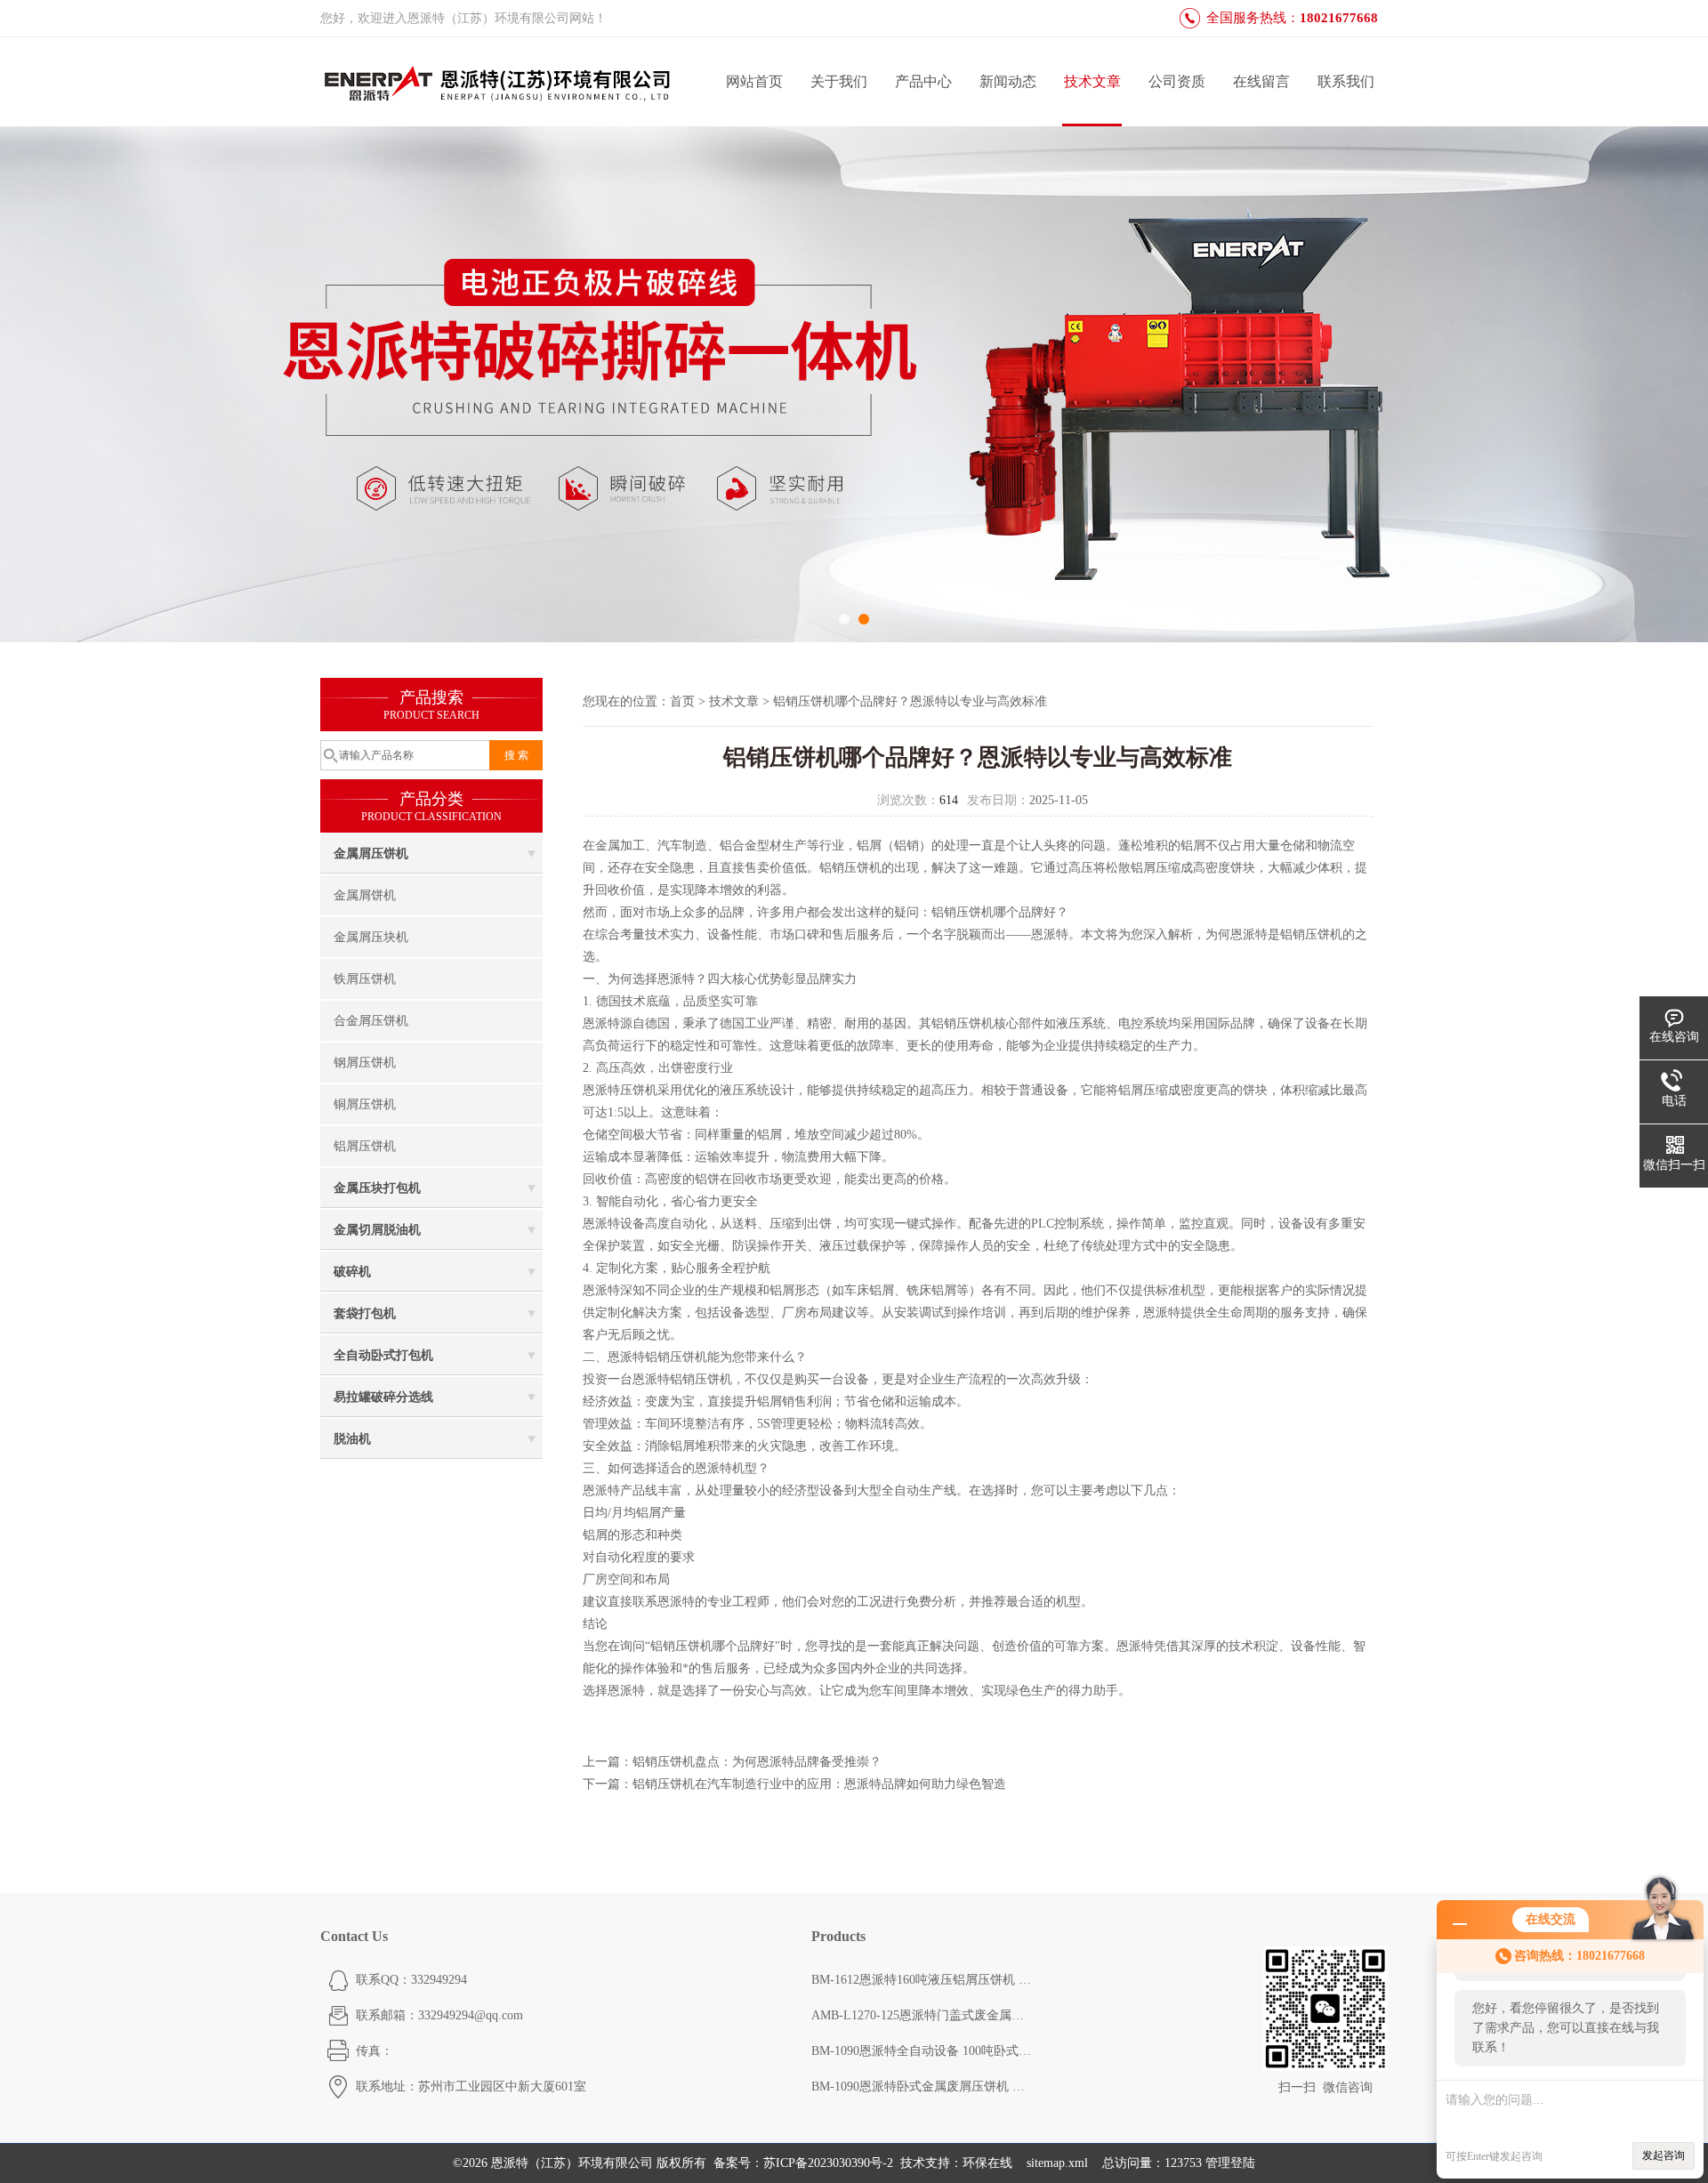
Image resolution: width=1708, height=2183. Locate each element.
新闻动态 (1008, 81)
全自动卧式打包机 (383, 1355)
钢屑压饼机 (365, 1063)
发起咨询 (1664, 2155)
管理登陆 (1230, 2163)
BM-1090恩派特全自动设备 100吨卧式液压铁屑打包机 (922, 2051)
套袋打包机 (365, 1313)
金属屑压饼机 (371, 854)
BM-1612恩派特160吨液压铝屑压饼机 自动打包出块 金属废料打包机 (922, 1980)
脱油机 (352, 1439)
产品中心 (923, 81)
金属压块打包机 (377, 1188)
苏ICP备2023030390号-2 (828, 2163)
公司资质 (1177, 81)
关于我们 (839, 81)
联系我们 (1346, 81)
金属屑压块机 (371, 937)
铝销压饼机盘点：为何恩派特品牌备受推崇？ (757, 1762)
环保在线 (987, 2163)
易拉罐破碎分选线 (383, 1397)
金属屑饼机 (365, 895)
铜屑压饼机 (365, 1104)
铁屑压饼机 (365, 979)
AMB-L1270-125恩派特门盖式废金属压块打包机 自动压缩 (922, 2015)
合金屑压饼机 (371, 1021)
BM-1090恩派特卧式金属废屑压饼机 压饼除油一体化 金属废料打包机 (922, 2086)
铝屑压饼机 (365, 1146)
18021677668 (1339, 18)
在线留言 (1261, 81)
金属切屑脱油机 (377, 1230)
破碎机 (352, 1272)
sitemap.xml (1057, 2163)
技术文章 (1092, 81)
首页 (682, 701)
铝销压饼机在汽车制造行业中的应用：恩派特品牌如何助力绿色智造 (819, 1784)
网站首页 (754, 81)
